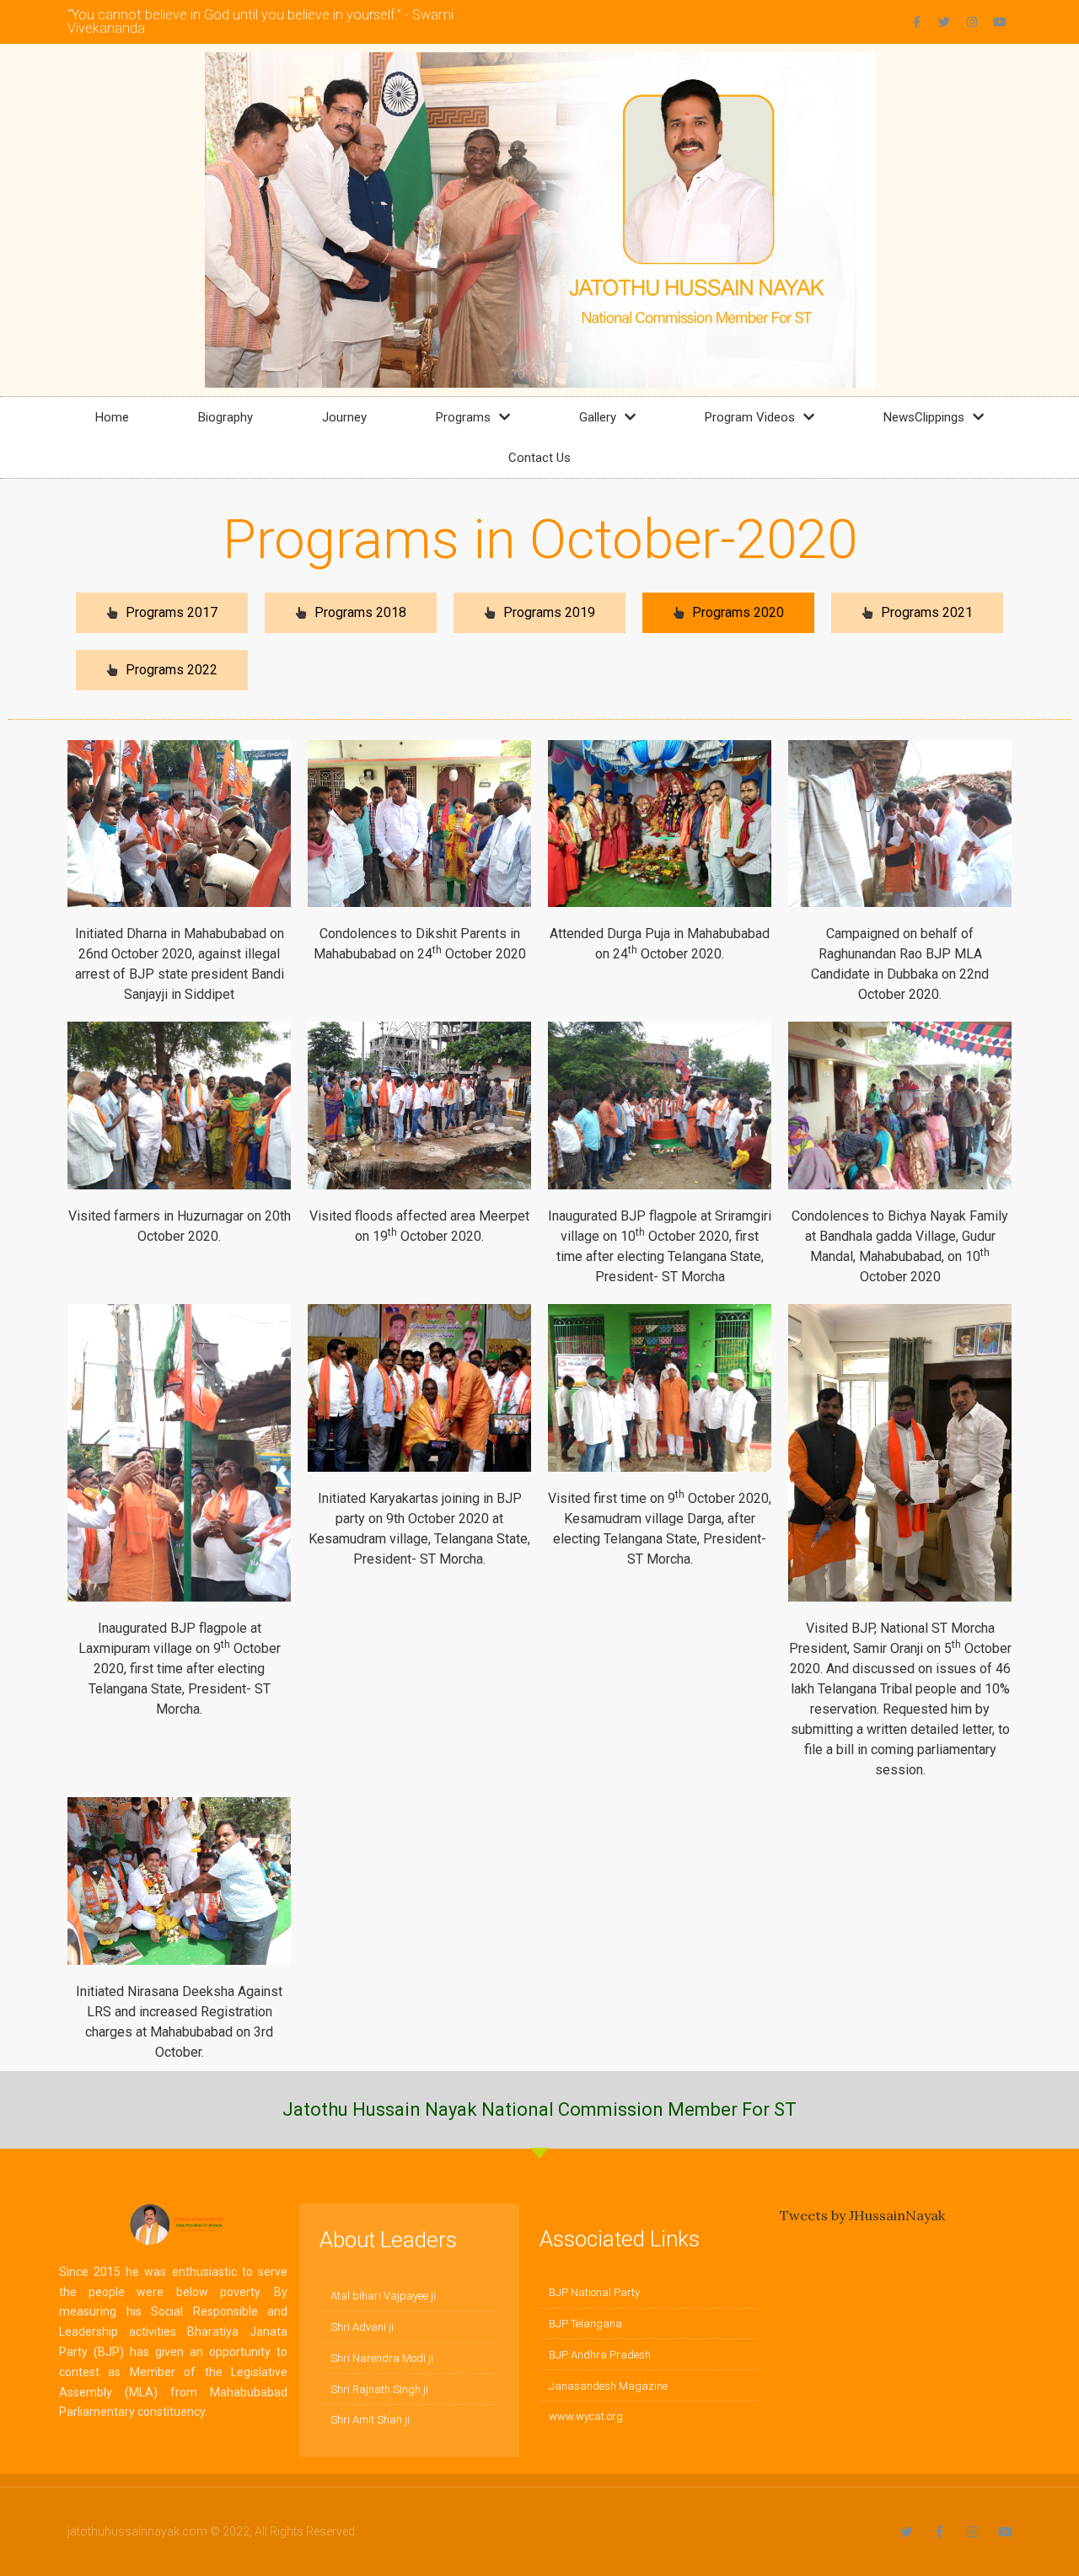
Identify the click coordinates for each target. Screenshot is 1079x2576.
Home (112, 417)
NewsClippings (924, 417)
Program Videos (750, 417)
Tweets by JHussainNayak (862, 2215)
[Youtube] (1000, 22)
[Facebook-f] (916, 22)
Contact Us (539, 458)
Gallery (598, 417)
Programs (463, 417)
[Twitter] (944, 22)
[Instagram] (972, 22)
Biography (225, 417)
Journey (344, 417)
